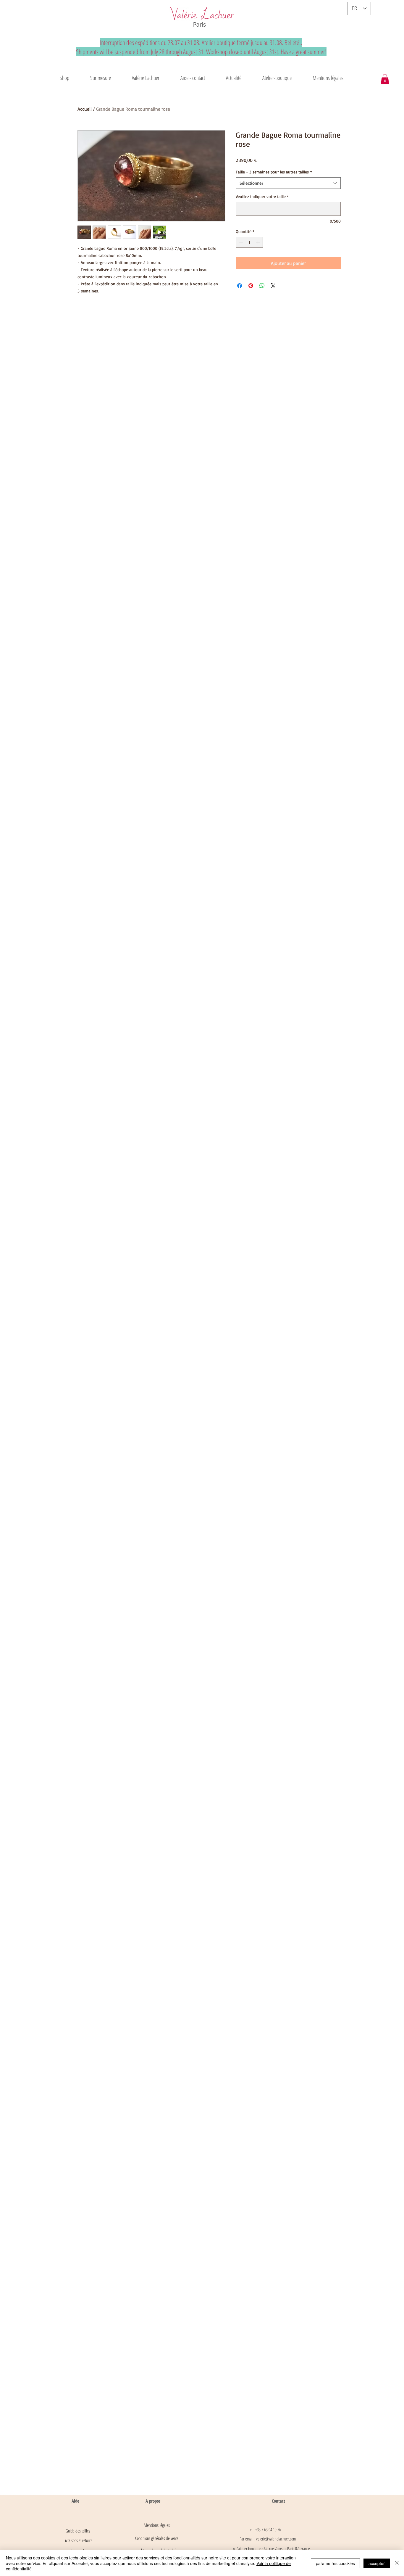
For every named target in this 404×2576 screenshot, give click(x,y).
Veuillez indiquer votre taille (262, 196)
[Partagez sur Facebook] (240, 286)
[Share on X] (273, 286)
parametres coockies (335, 2563)
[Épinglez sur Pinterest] (251, 286)
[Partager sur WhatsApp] (262, 286)
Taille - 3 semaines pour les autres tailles (274, 172)
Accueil (85, 109)
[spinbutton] (249, 242)
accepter (377, 2563)
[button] (146, 78)
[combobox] (288, 183)
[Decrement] (240, 242)
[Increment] (258, 242)
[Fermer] (397, 2563)
